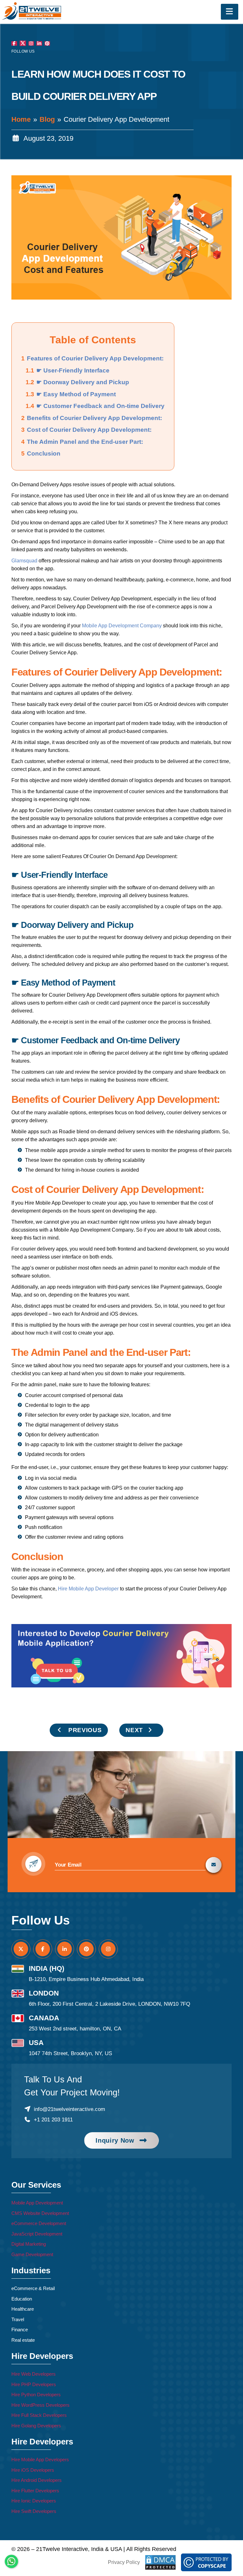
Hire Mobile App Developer (88, 1589)
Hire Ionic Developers (34, 2501)
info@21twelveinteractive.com (69, 2109)
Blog (47, 119)
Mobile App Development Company (122, 626)
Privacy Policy (124, 2562)
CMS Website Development (40, 2213)
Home (21, 119)
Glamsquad (24, 561)
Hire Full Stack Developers (39, 2415)
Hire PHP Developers (34, 2384)
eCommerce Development (39, 2223)
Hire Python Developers (36, 2395)
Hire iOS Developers (33, 2470)
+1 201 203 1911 (53, 2120)
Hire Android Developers (37, 2480)
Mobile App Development (37, 2203)
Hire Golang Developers (36, 2426)
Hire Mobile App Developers (40, 2459)
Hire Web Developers (34, 2374)
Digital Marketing (29, 2244)
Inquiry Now (115, 2140)
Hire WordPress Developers (40, 2405)
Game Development (32, 2254)
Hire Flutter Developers (35, 2491)
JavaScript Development (37, 2234)
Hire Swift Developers (34, 2511)
